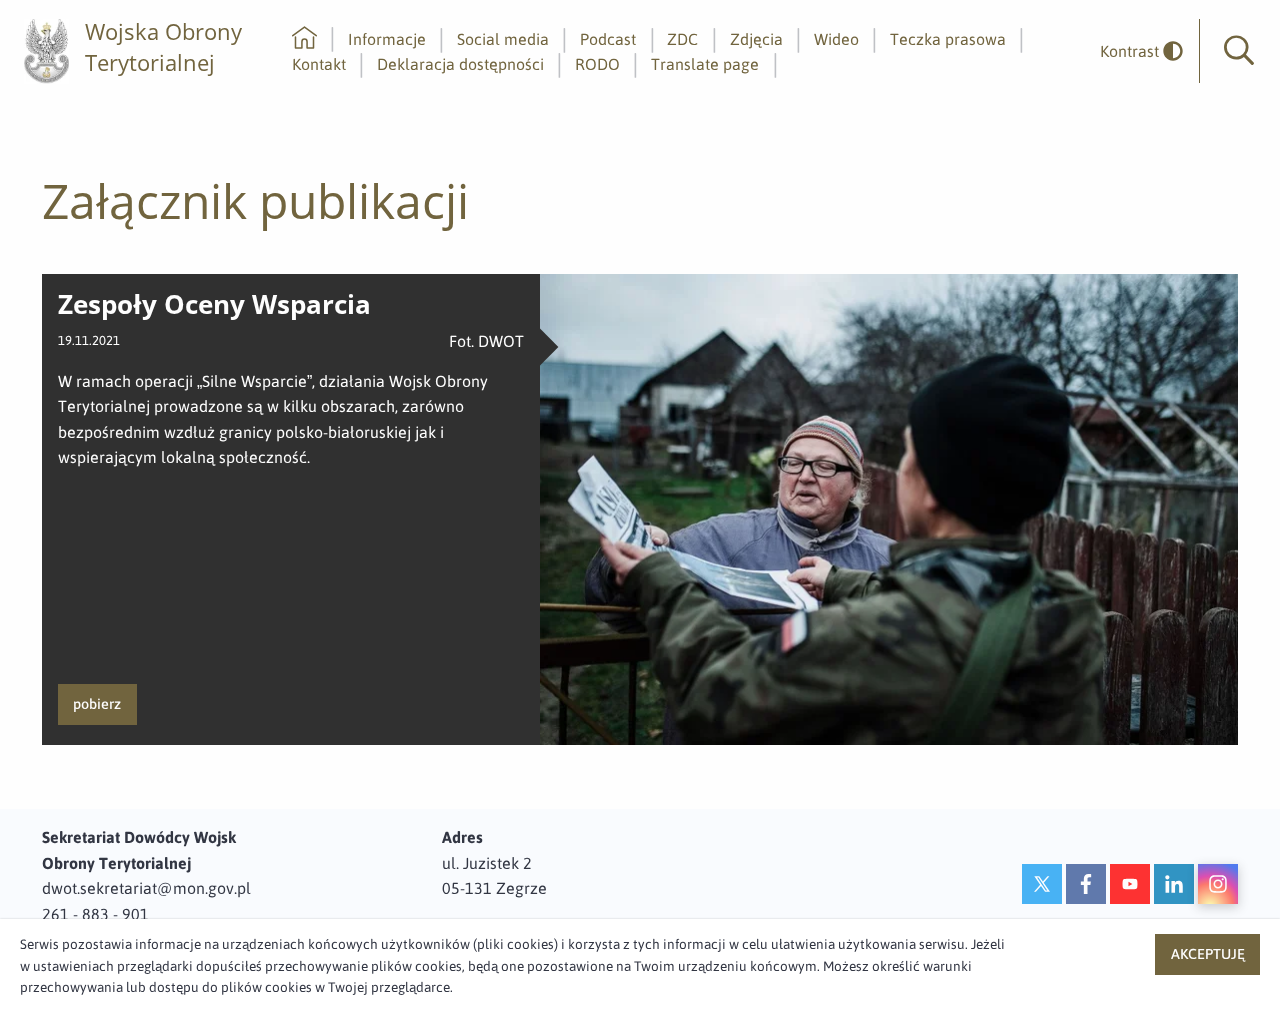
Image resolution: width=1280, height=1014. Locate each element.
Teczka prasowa (948, 39)
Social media (503, 39)
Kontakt (319, 64)
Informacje (387, 39)
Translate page (705, 64)
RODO (597, 64)
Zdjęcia (756, 39)
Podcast (608, 39)
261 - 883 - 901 (95, 914)
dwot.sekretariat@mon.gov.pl (146, 888)
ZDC (682, 39)
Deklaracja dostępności (460, 64)
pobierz (97, 704)
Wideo (836, 39)
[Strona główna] (304, 39)
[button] (1239, 51)
